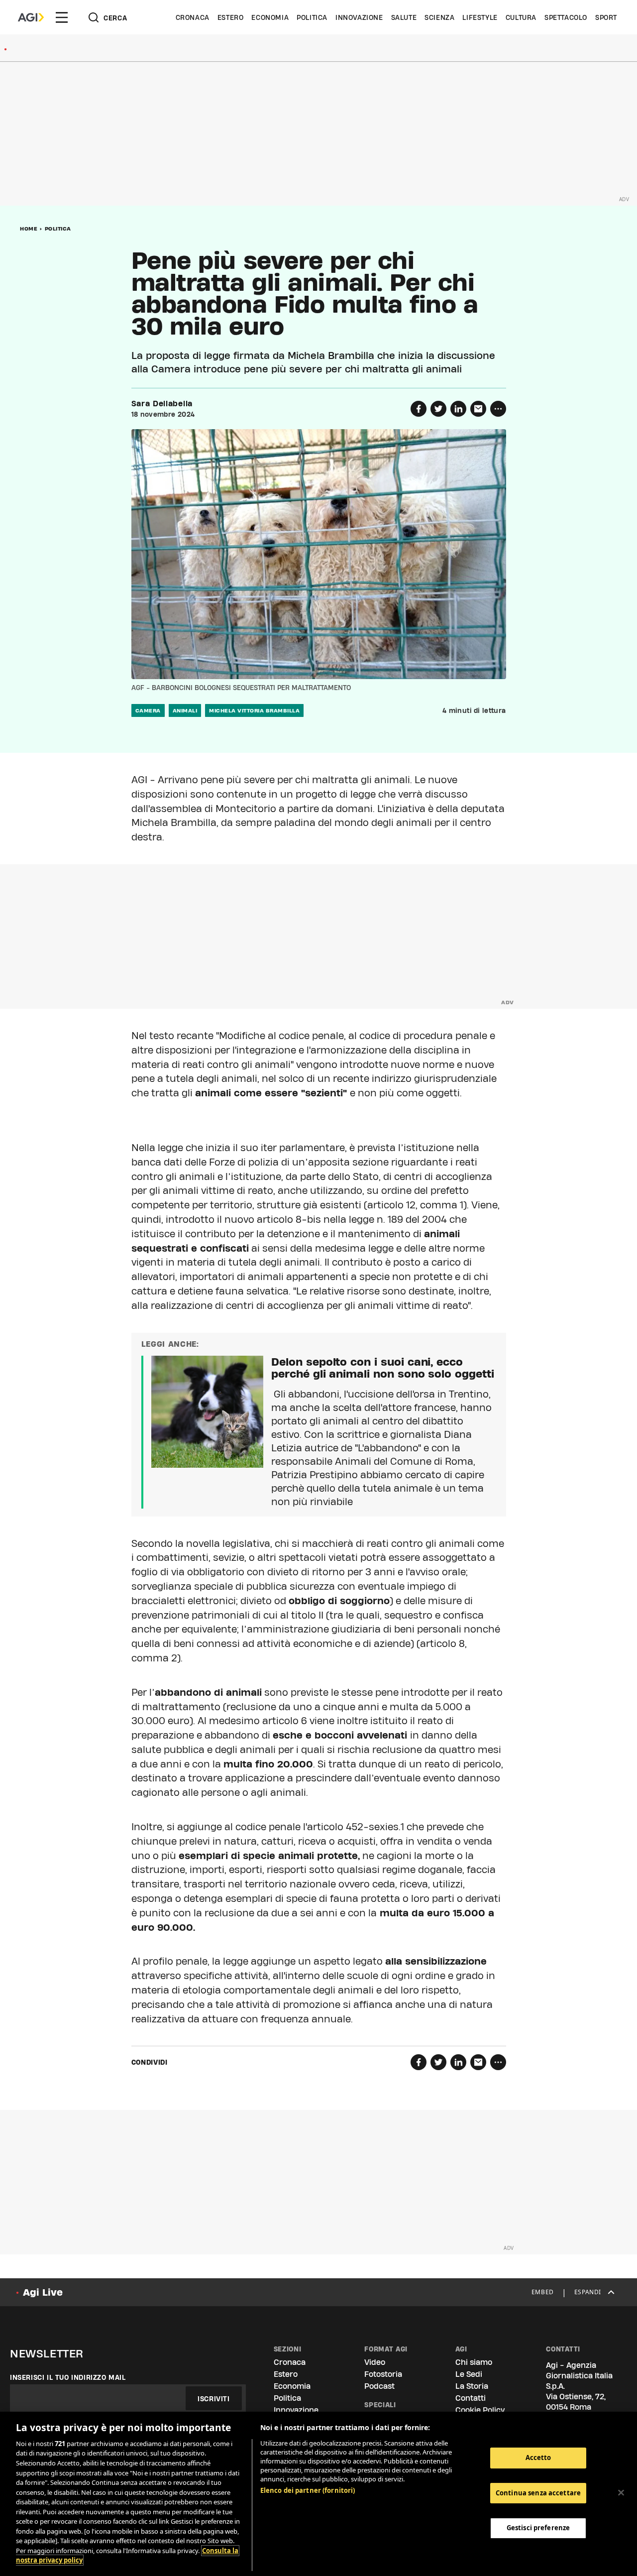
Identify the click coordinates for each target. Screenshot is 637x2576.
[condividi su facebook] (419, 409)
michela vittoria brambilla (254, 710)
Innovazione (359, 17)
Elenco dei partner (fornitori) (308, 2490)
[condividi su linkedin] (458, 409)
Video (375, 2362)
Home (29, 229)
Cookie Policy (480, 2410)
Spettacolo (566, 17)
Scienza (439, 17)
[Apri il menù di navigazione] (62, 17)
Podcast (379, 2386)
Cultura (521, 17)
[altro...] (498, 409)
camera (148, 710)
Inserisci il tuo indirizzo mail (68, 2377)
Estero (231, 17)
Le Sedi (469, 2374)
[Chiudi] (621, 2493)
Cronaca (193, 17)
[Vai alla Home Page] (31, 17)
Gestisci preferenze (538, 2528)
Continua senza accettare (538, 2493)
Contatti (471, 2398)
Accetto (538, 2458)
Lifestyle (480, 17)
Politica (312, 17)
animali (185, 710)
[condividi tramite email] (478, 409)
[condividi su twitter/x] (438, 409)
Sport (606, 17)
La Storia (472, 2386)
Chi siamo (474, 2362)
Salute (404, 17)
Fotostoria (383, 2374)
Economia (270, 17)
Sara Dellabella (162, 404)
